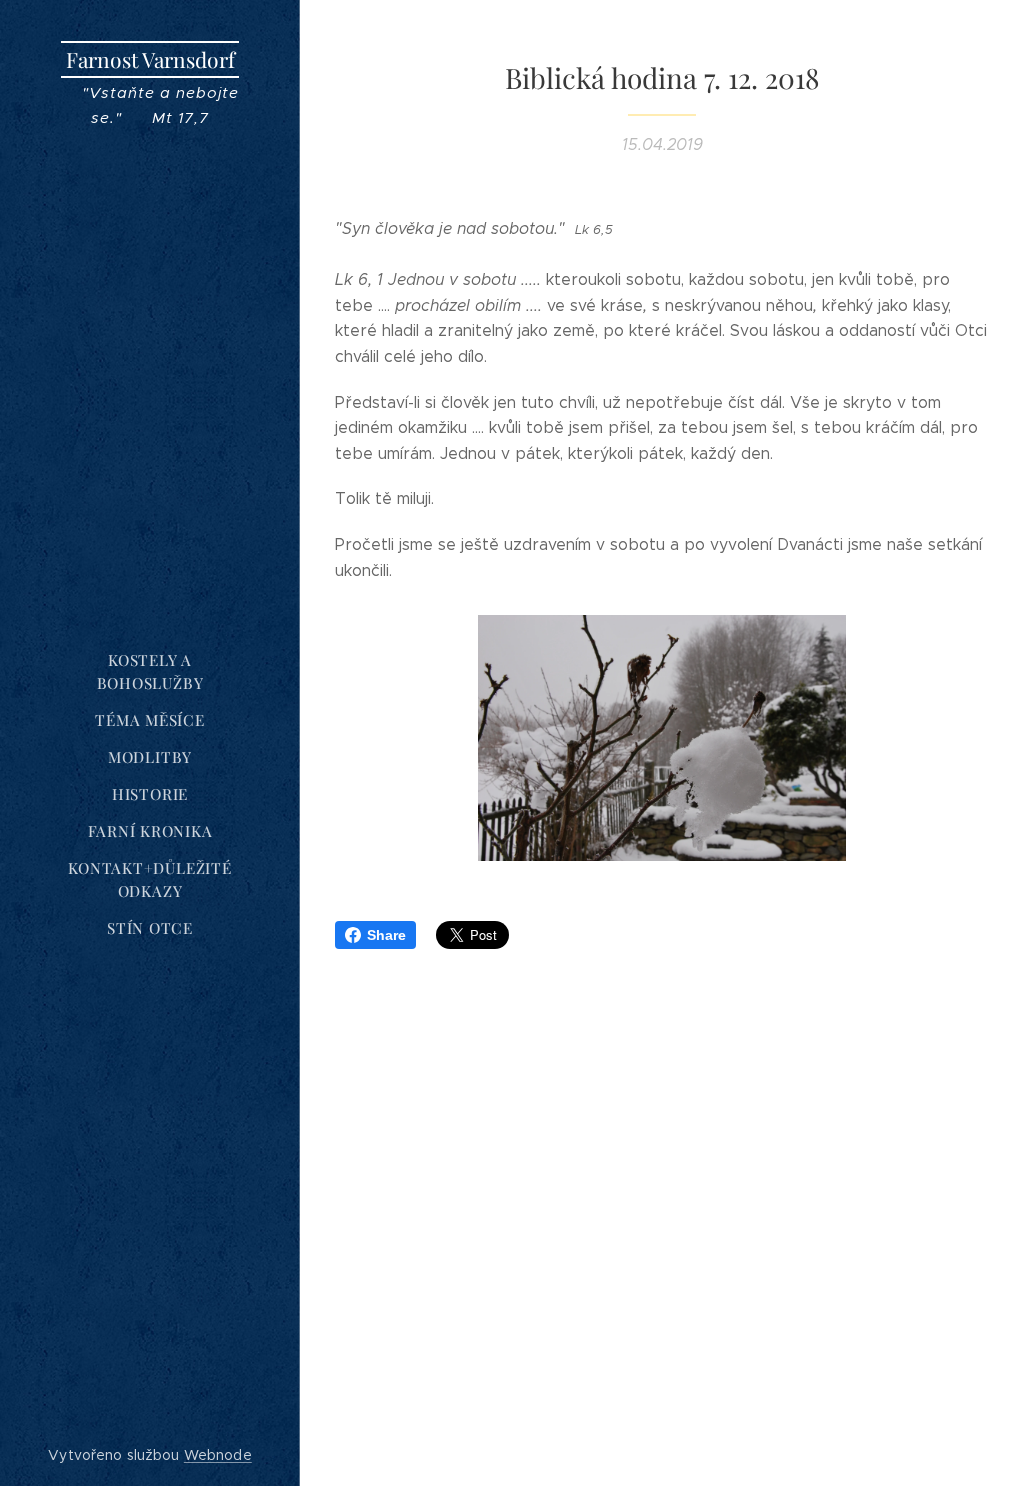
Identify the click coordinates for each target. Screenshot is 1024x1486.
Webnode (218, 1455)
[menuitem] (150, 672)
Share (386, 935)
